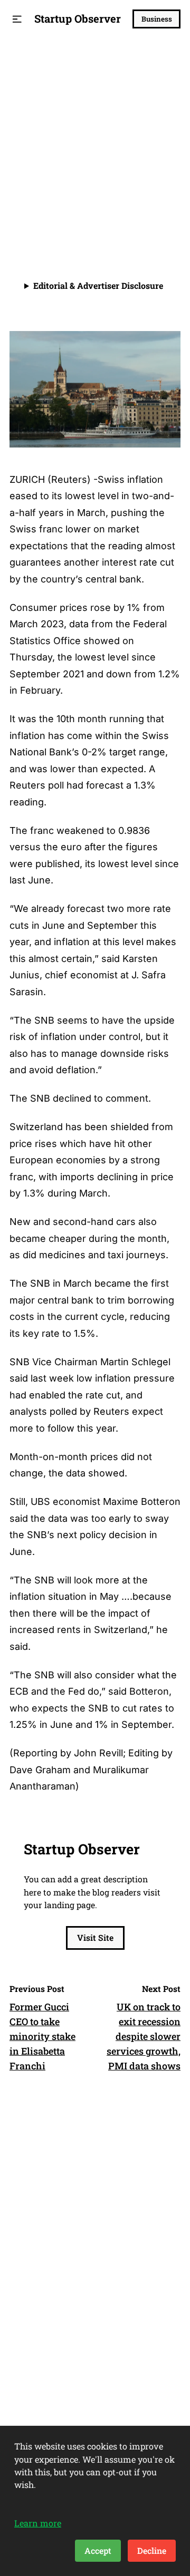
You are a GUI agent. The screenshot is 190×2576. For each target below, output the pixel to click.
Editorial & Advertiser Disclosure (98, 285)
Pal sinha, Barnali (78, 209)
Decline (152, 2550)
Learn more (38, 2523)
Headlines (35, 62)
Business (157, 19)
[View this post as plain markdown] (153, 209)
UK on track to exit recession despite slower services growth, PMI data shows (144, 2036)
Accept (98, 2550)
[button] (17, 19)
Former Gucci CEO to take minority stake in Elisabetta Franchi (42, 2036)
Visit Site (95, 1937)
